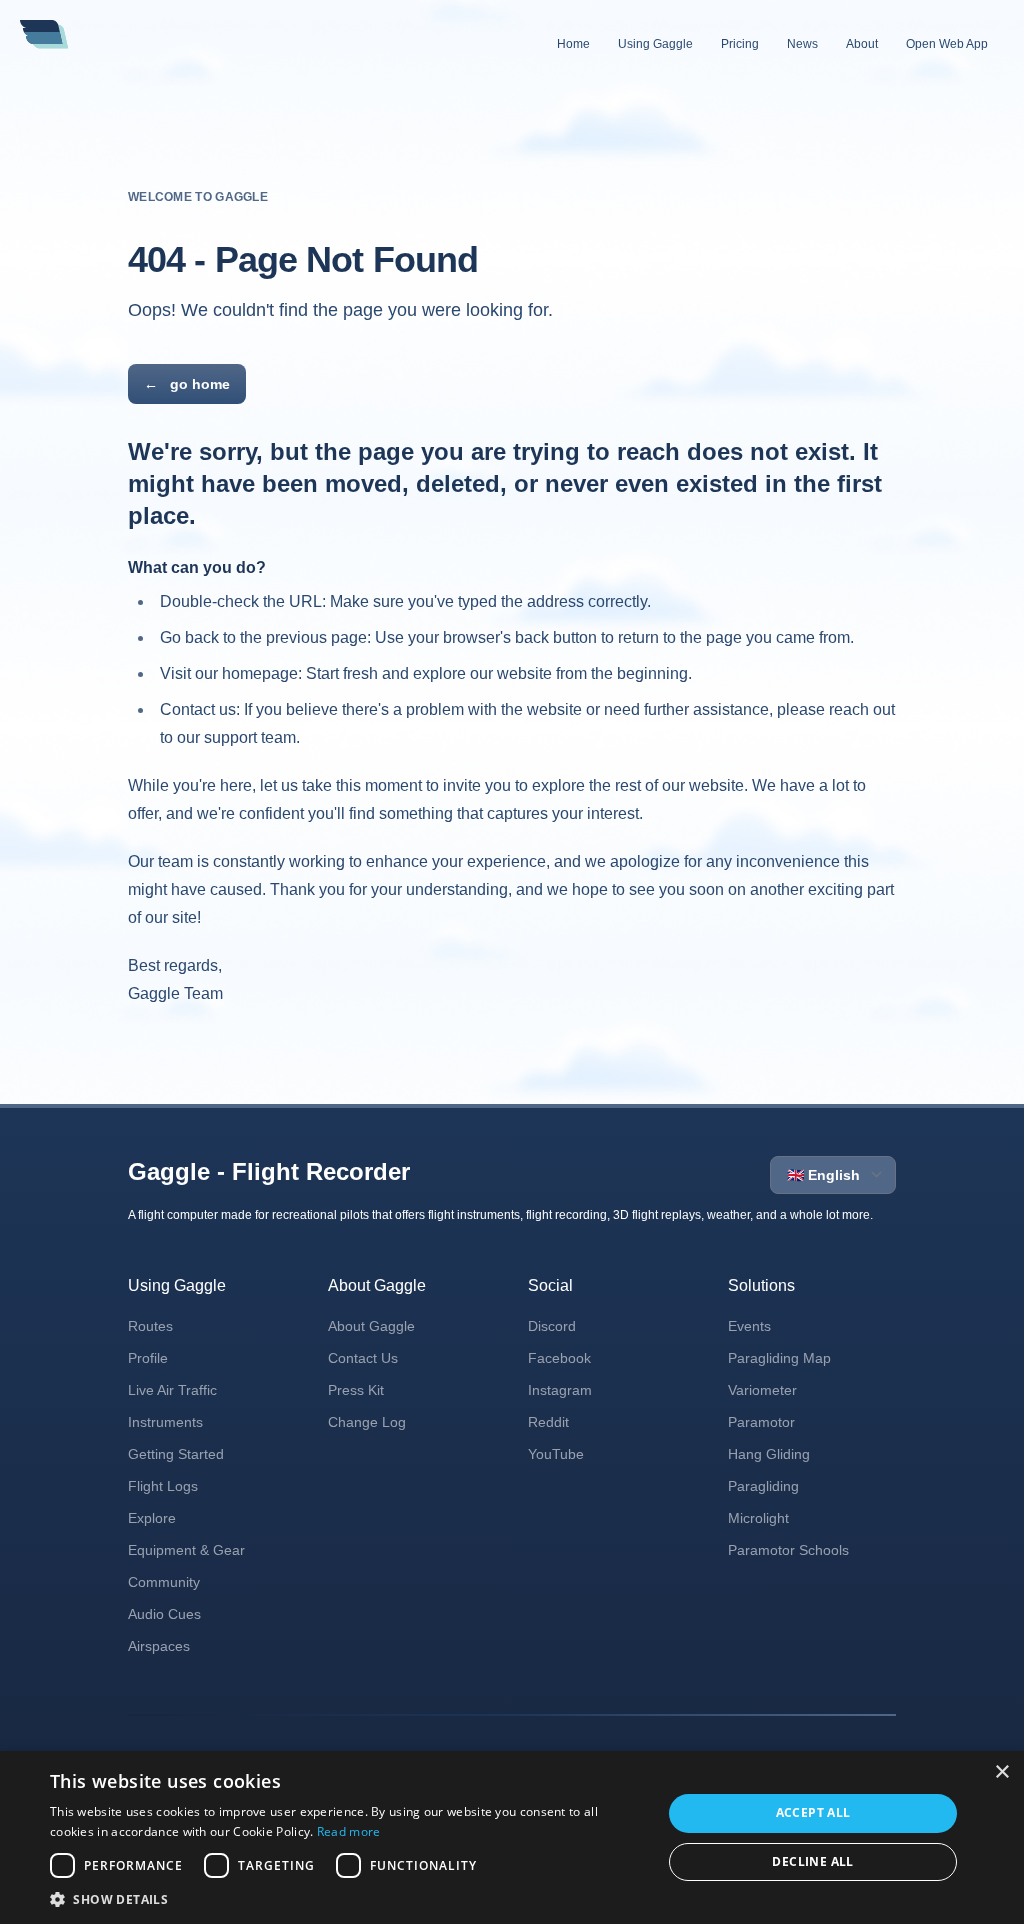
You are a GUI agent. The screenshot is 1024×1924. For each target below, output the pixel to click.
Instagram (560, 1390)
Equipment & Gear (186, 1550)
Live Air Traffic (172, 1390)
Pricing (740, 44)
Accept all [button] (813, 1812)
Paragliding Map (779, 1358)
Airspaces (159, 1646)
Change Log (367, 1422)
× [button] (1001, 1772)
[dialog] (512, 1837)
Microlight (758, 1518)
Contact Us (363, 1358)
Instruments (165, 1422)
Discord (552, 1326)
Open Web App (947, 44)
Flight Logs (163, 1486)
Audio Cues (164, 1614)
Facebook (559, 1358)
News (802, 44)
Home (573, 44)
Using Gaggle (655, 44)
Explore (152, 1518)
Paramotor (761, 1422)
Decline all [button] (812, 1861)
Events (749, 1326)
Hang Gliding (769, 1454)
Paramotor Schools (788, 1550)
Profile (148, 1358)
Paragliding (763, 1486)
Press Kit (356, 1390)
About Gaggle (371, 1326)
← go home (187, 384)
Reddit (548, 1422)
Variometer (762, 1390)
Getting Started (176, 1454)
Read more (349, 1831)
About (862, 44)
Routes (150, 1326)
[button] (347, 1899)
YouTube (556, 1454)
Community (164, 1582)
